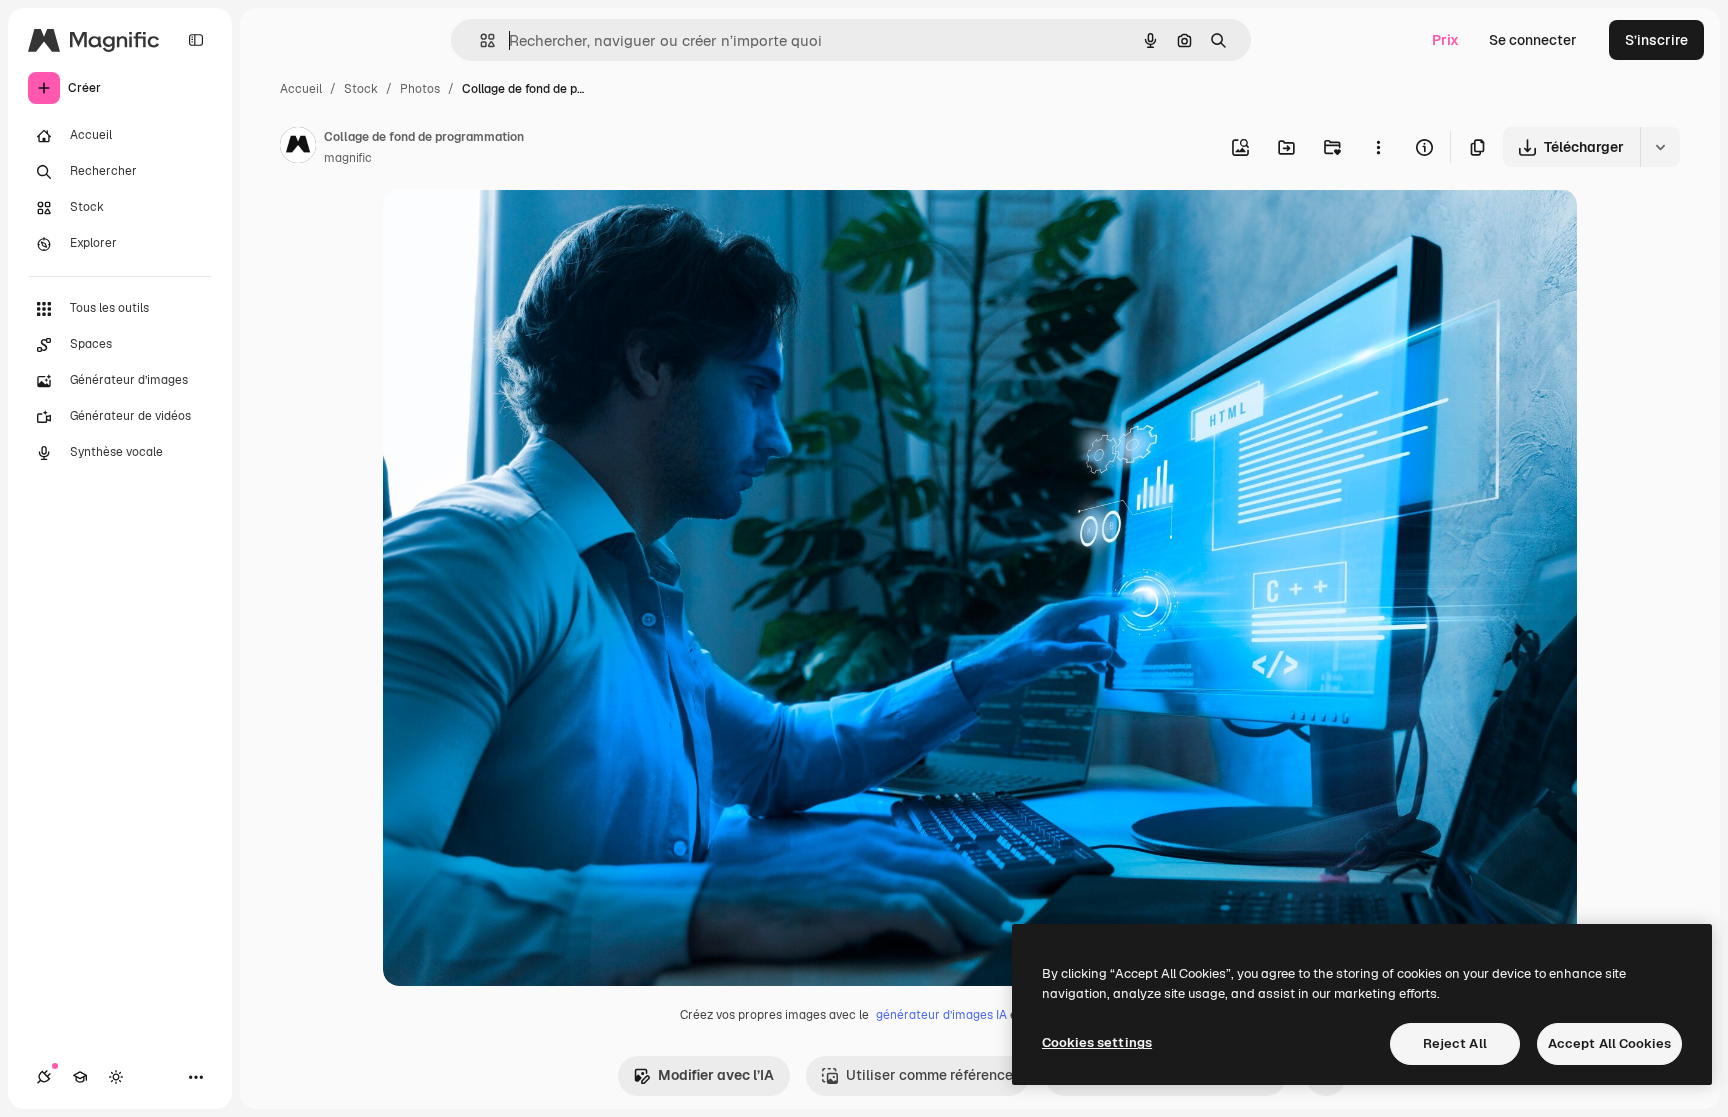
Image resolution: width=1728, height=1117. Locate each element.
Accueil (301, 89)
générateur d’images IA (941, 1015)
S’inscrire (1656, 40)
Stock (361, 89)
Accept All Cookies (1609, 1043)
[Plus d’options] (1378, 147)
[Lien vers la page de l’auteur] (298, 148)
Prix (1445, 40)
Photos (420, 89)
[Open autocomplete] (479, 40)
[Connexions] (44, 1077)
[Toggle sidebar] (196, 40)
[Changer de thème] (116, 1077)
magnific (348, 158)
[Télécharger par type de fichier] (1660, 147)
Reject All (1455, 1043)
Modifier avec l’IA (716, 1075)
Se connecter (1533, 40)
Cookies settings (1097, 1042)
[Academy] (80, 1077)
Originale (515, 227)
